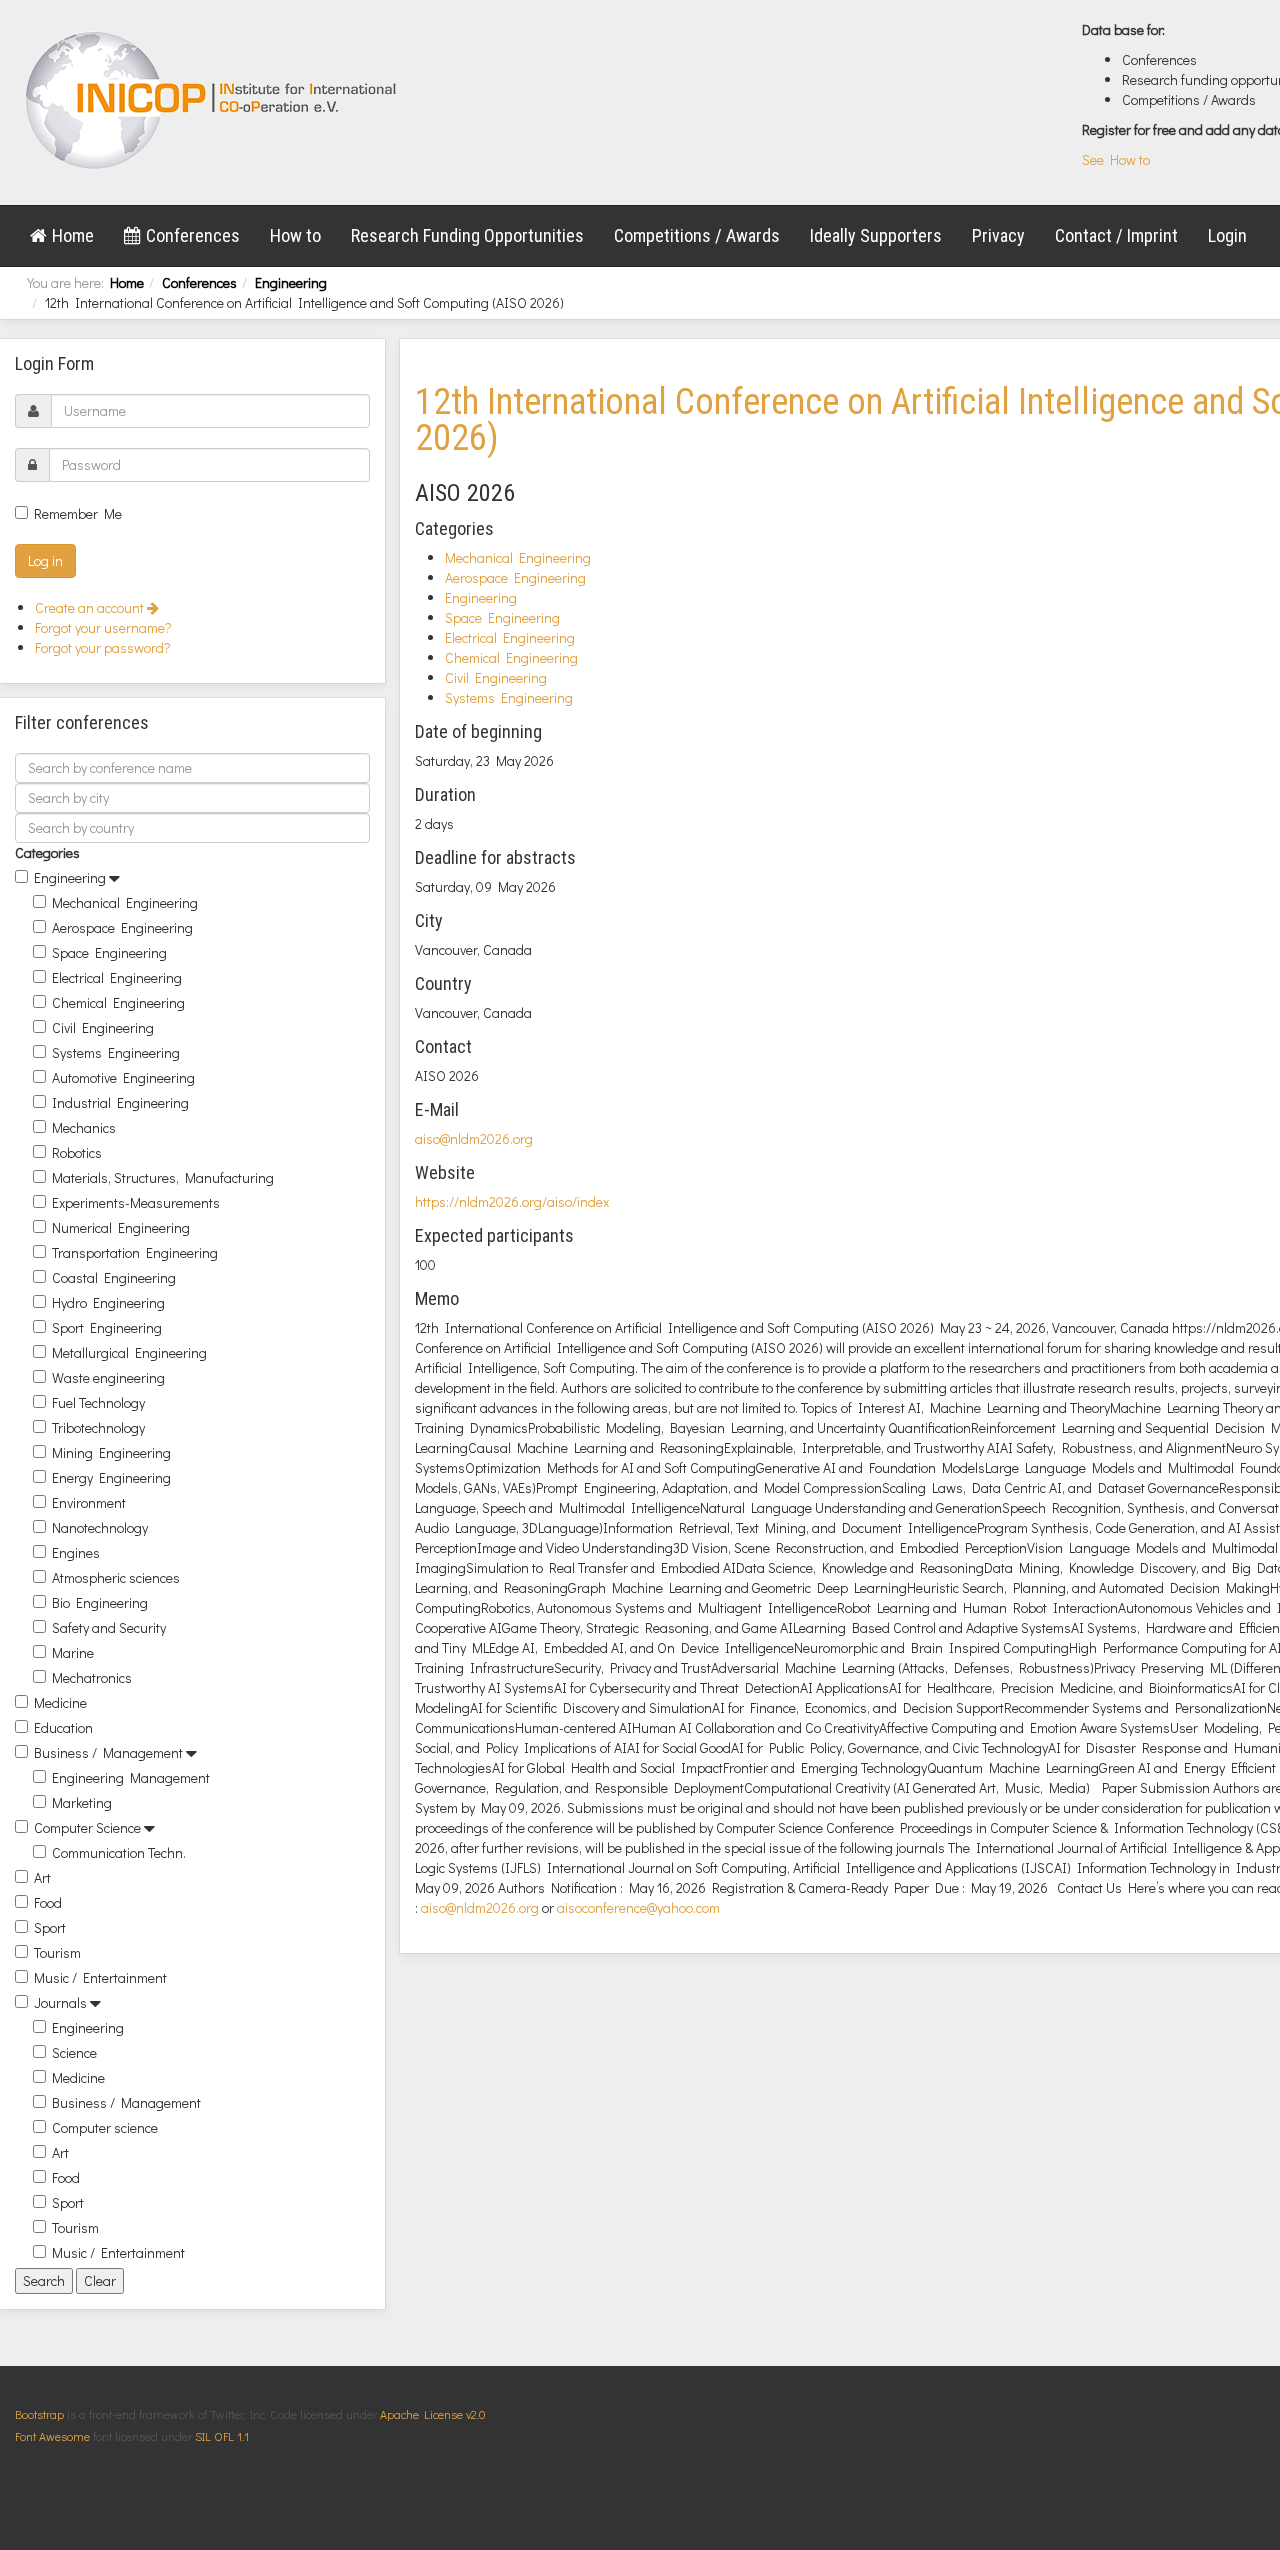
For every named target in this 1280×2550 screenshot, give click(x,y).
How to (295, 235)
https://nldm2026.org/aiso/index (512, 1201)
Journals (60, 2002)
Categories (47, 852)
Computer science (105, 2127)
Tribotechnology (98, 1427)
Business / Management (108, 1752)
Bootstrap (39, 2414)
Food (48, 1902)
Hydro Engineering (108, 1302)
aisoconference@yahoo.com (638, 1907)
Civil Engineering (103, 1027)
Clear (100, 2280)
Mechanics (84, 1127)
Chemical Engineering (118, 1002)
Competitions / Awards (697, 235)
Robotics (77, 1152)
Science (74, 2052)
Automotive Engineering (123, 1077)
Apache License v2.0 (432, 2414)
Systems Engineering (116, 1052)
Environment (89, 1502)
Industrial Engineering (120, 1102)
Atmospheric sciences (116, 1577)
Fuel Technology (98, 1402)
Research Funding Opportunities (467, 235)
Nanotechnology (100, 1527)
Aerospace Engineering (122, 927)
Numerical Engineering (121, 1227)
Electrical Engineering (117, 977)
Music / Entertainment (100, 1977)
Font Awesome (52, 2436)
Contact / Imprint (1116, 235)
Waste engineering (108, 1377)
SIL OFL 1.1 (222, 2436)
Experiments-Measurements (136, 1202)
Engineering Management (131, 1777)
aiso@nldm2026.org (474, 1138)
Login (1227, 235)
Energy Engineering (111, 1477)
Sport (50, 1927)
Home (73, 235)
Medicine (60, 1702)
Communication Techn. (119, 1852)
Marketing (82, 1802)
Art (42, 1877)
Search (44, 2280)
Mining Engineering (111, 1452)
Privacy (998, 235)
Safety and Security (109, 1627)
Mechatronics (92, 1677)
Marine (73, 1652)
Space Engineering (109, 952)
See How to (1116, 159)
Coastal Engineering (114, 1277)
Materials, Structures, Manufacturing (163, 1177)
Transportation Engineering (135, 1252)
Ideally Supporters (876, 235)
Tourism (57, 1952)
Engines (76, 1552)
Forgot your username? (103, 627)
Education (63, 1727)
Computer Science (87, 1827)
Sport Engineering (107, 1327)
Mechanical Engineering (125, 902)
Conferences (193, 235)
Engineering (291, 282)
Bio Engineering (100, 1602)
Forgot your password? (103, 647)
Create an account (91, 607)
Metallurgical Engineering (129, 1352)
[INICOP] (212, 100)
